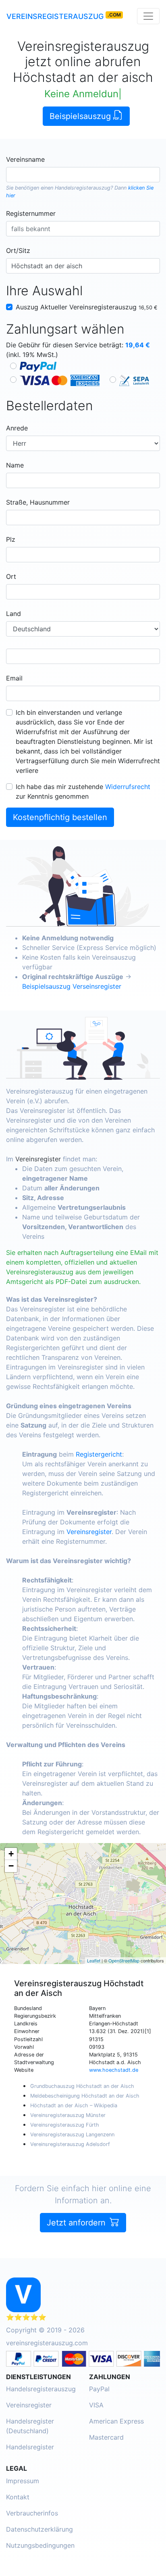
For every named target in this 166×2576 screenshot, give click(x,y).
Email (14, 678)
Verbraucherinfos (32, 2513)
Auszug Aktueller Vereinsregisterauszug (87, 307)
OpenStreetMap (124, 1960)
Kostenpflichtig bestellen (60, 817)
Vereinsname (25, 159)
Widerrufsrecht (128, 787)
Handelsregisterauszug (83, 188)
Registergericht (99, 1454)
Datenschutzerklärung (39, 2529)
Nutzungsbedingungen (40, 2545)
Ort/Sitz (18, 251)
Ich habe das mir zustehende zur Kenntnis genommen (83, 791)
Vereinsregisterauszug (55, 16)
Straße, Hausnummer (38, 502)
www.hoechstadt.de (114, 2070)
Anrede (17, 428)
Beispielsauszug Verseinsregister (72, 986)
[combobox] (83, 175)
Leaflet (94, 1960)
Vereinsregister (38, 1159)
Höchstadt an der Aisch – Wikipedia (74, 2105)
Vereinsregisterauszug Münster (68, 2115)
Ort (11, 576)
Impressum (23, 2481)
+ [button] (11, 1854)
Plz (11, 539)
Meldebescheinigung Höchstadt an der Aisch (85, 2096)
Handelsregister (30, 2447)
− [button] (11, 1866)
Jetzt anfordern (77, 2223)
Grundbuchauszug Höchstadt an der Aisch (82, 2086)
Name (15, 465)
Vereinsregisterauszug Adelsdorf (70, 2144)
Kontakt (18, 2497)
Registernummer (31, 213)
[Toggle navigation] (148, 16)
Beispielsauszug (81, 116)
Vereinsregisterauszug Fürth (65, 2125)
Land (13, 614)
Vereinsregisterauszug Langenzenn (72, 2134)
